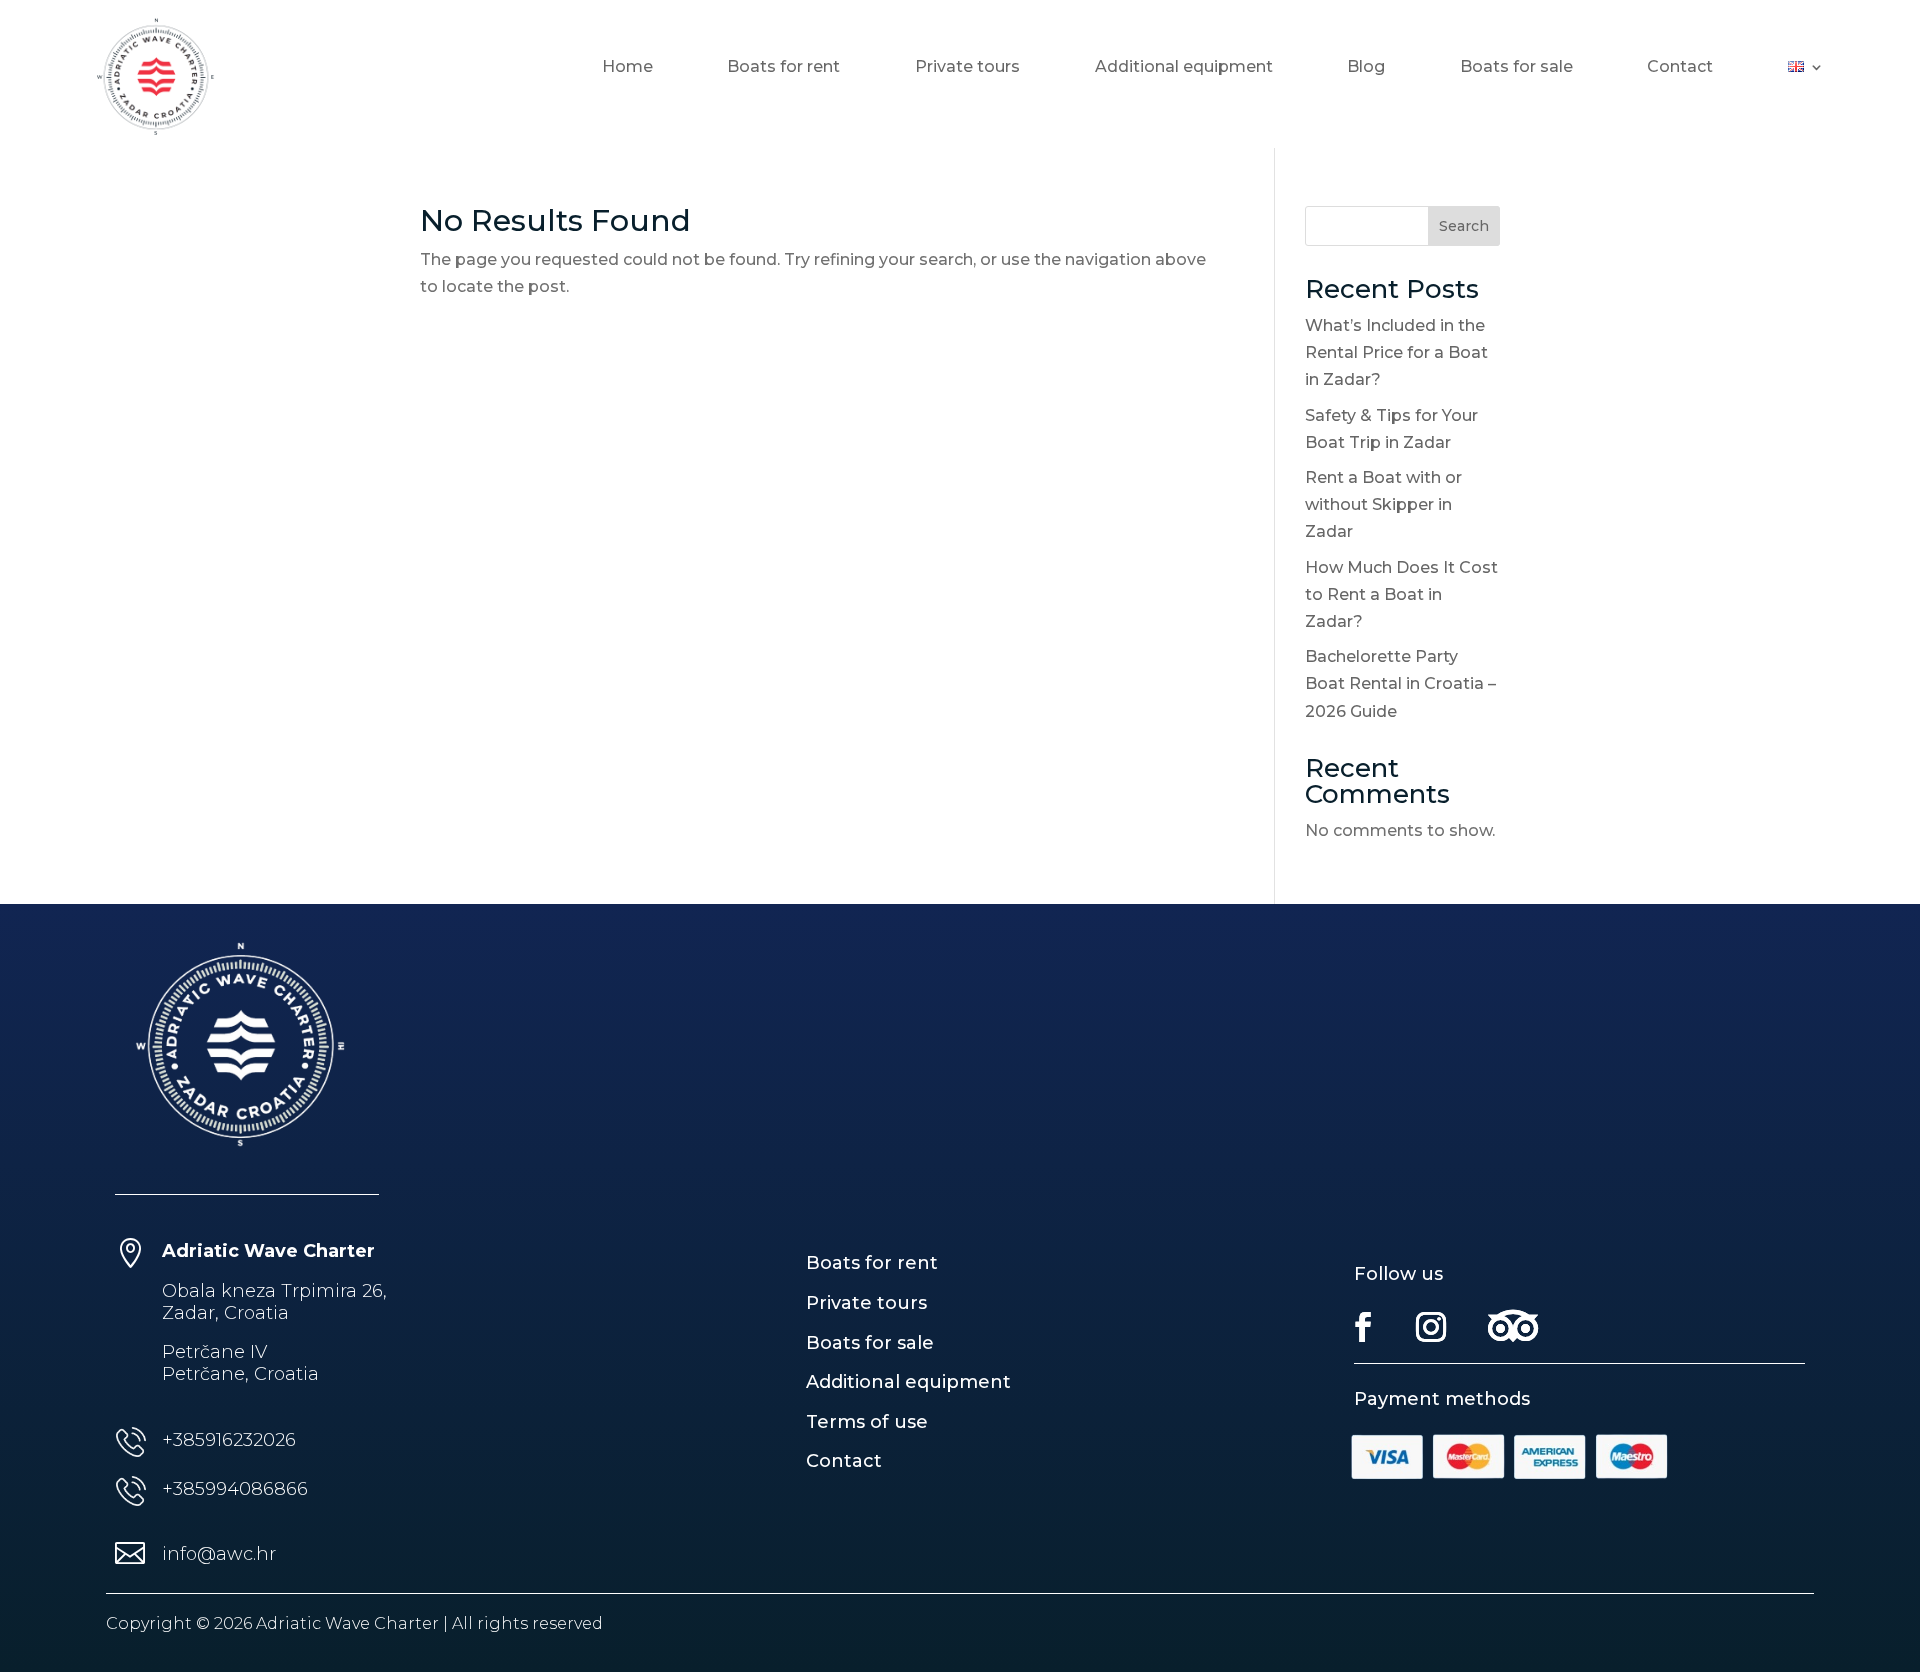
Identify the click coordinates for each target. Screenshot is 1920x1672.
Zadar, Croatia (225, 1313)
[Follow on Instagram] (1431, 1327)
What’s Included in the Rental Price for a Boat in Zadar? (1396, 352)
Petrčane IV (214, 1352)
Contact (1680, 68)
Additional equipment (1184, 68)
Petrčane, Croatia (240, 1374)
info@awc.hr (219, 1554)
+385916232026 (229, 1440)
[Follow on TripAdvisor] (1514, 1327)
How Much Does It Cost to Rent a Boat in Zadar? (1401, 594)
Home (627, 68)
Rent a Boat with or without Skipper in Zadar (1383, 504)
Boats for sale (1516, 68)
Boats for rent (783, 68)
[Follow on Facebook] (1363, 1327)
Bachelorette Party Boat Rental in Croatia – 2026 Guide (1400, 683)
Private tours (967, 68)
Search (1464, 226)
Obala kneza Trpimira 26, (274, 1291)
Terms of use (867, 1422)
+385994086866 (235, 1489)
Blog (1366, 68)
